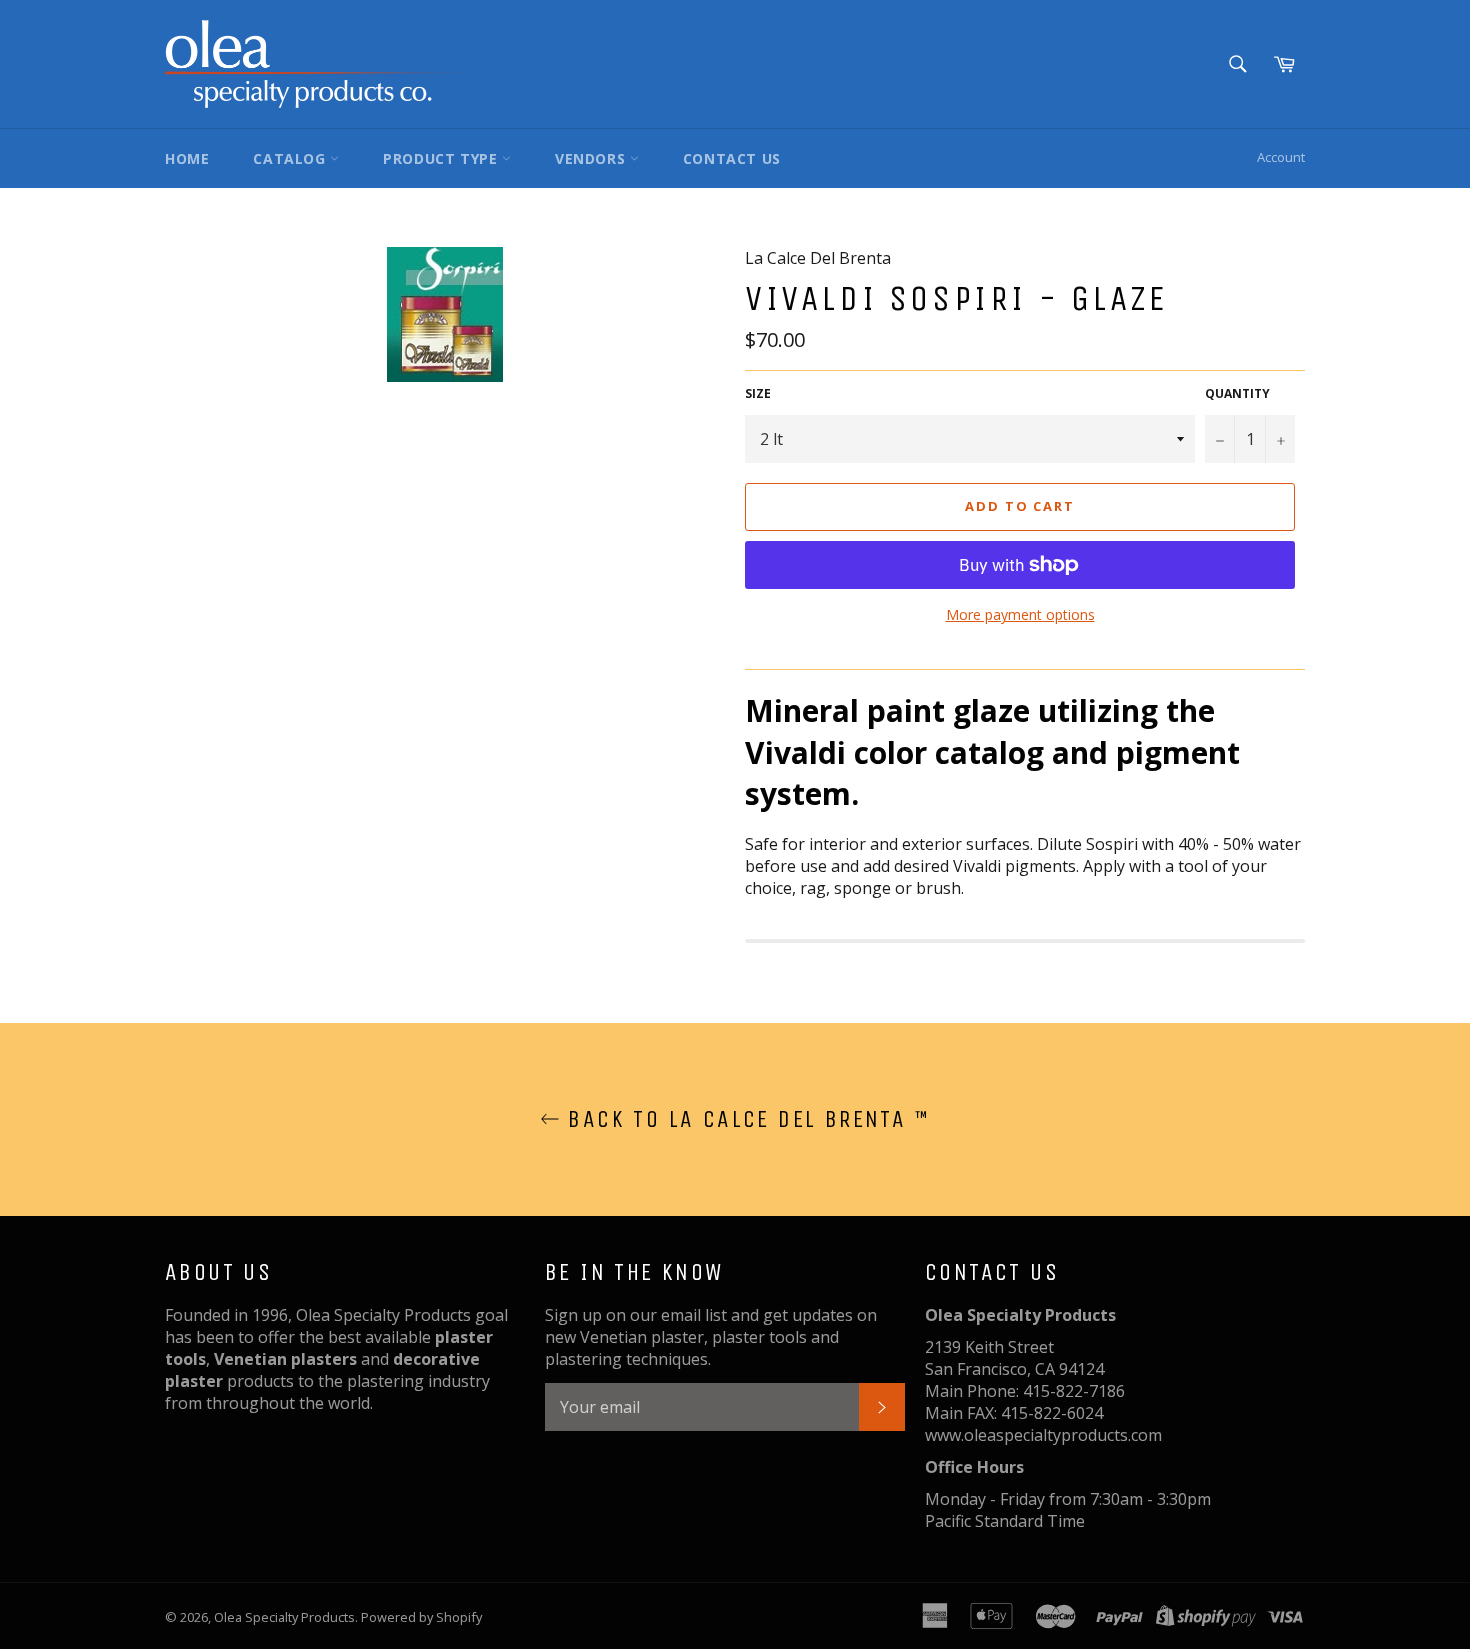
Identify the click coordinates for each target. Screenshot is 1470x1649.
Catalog (291, 158)
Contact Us (732, 158)
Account (1281, 157)
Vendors (592, 158)
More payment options (1020, 614)
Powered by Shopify (421, 1617)
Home (187, 158)
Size (758, 394)
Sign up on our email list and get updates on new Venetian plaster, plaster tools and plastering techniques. (711, 1337)
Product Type (442, 158)
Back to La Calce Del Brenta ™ (745, 1119)
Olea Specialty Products (284, 1617)
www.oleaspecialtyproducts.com (1043, 1435)
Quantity (1237, 394)
